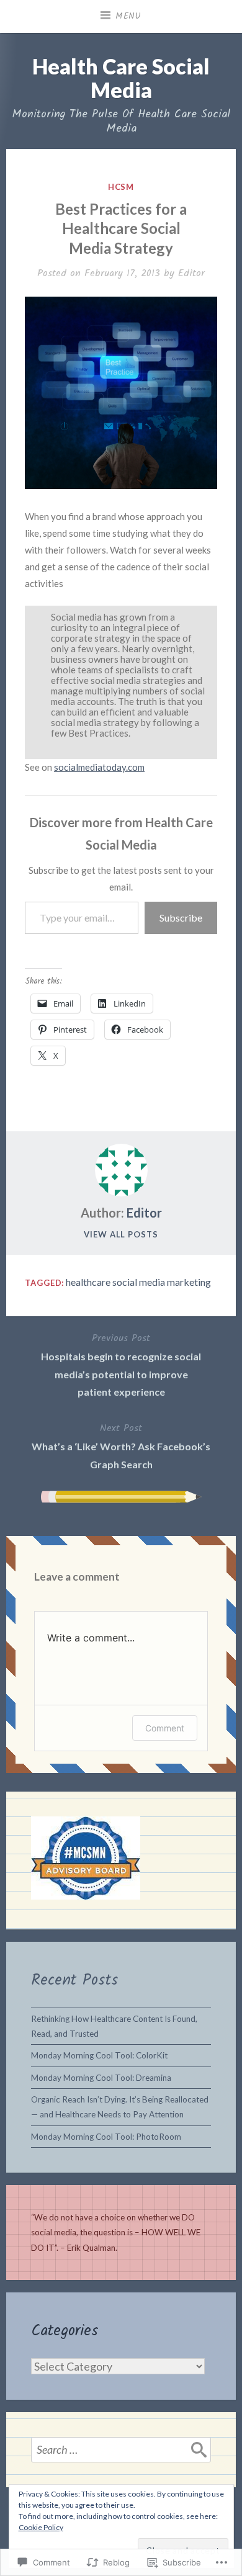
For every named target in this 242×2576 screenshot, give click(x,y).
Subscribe (181, 918)
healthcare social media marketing (138, 1282)
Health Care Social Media (121, 78)
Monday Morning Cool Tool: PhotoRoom (106, 2137)
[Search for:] (121, 2449)
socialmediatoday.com (99, 767)
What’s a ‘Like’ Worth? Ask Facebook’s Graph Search (121, 1445)
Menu (128, 16)
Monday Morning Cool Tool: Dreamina (101, 2078)
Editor (191, 273)
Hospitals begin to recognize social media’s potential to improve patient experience (121, 1364)
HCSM (121, 187)
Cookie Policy (41, 2527)
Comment (165, 1728)
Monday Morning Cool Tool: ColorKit (99, 2055)
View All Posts (121, 1234)
